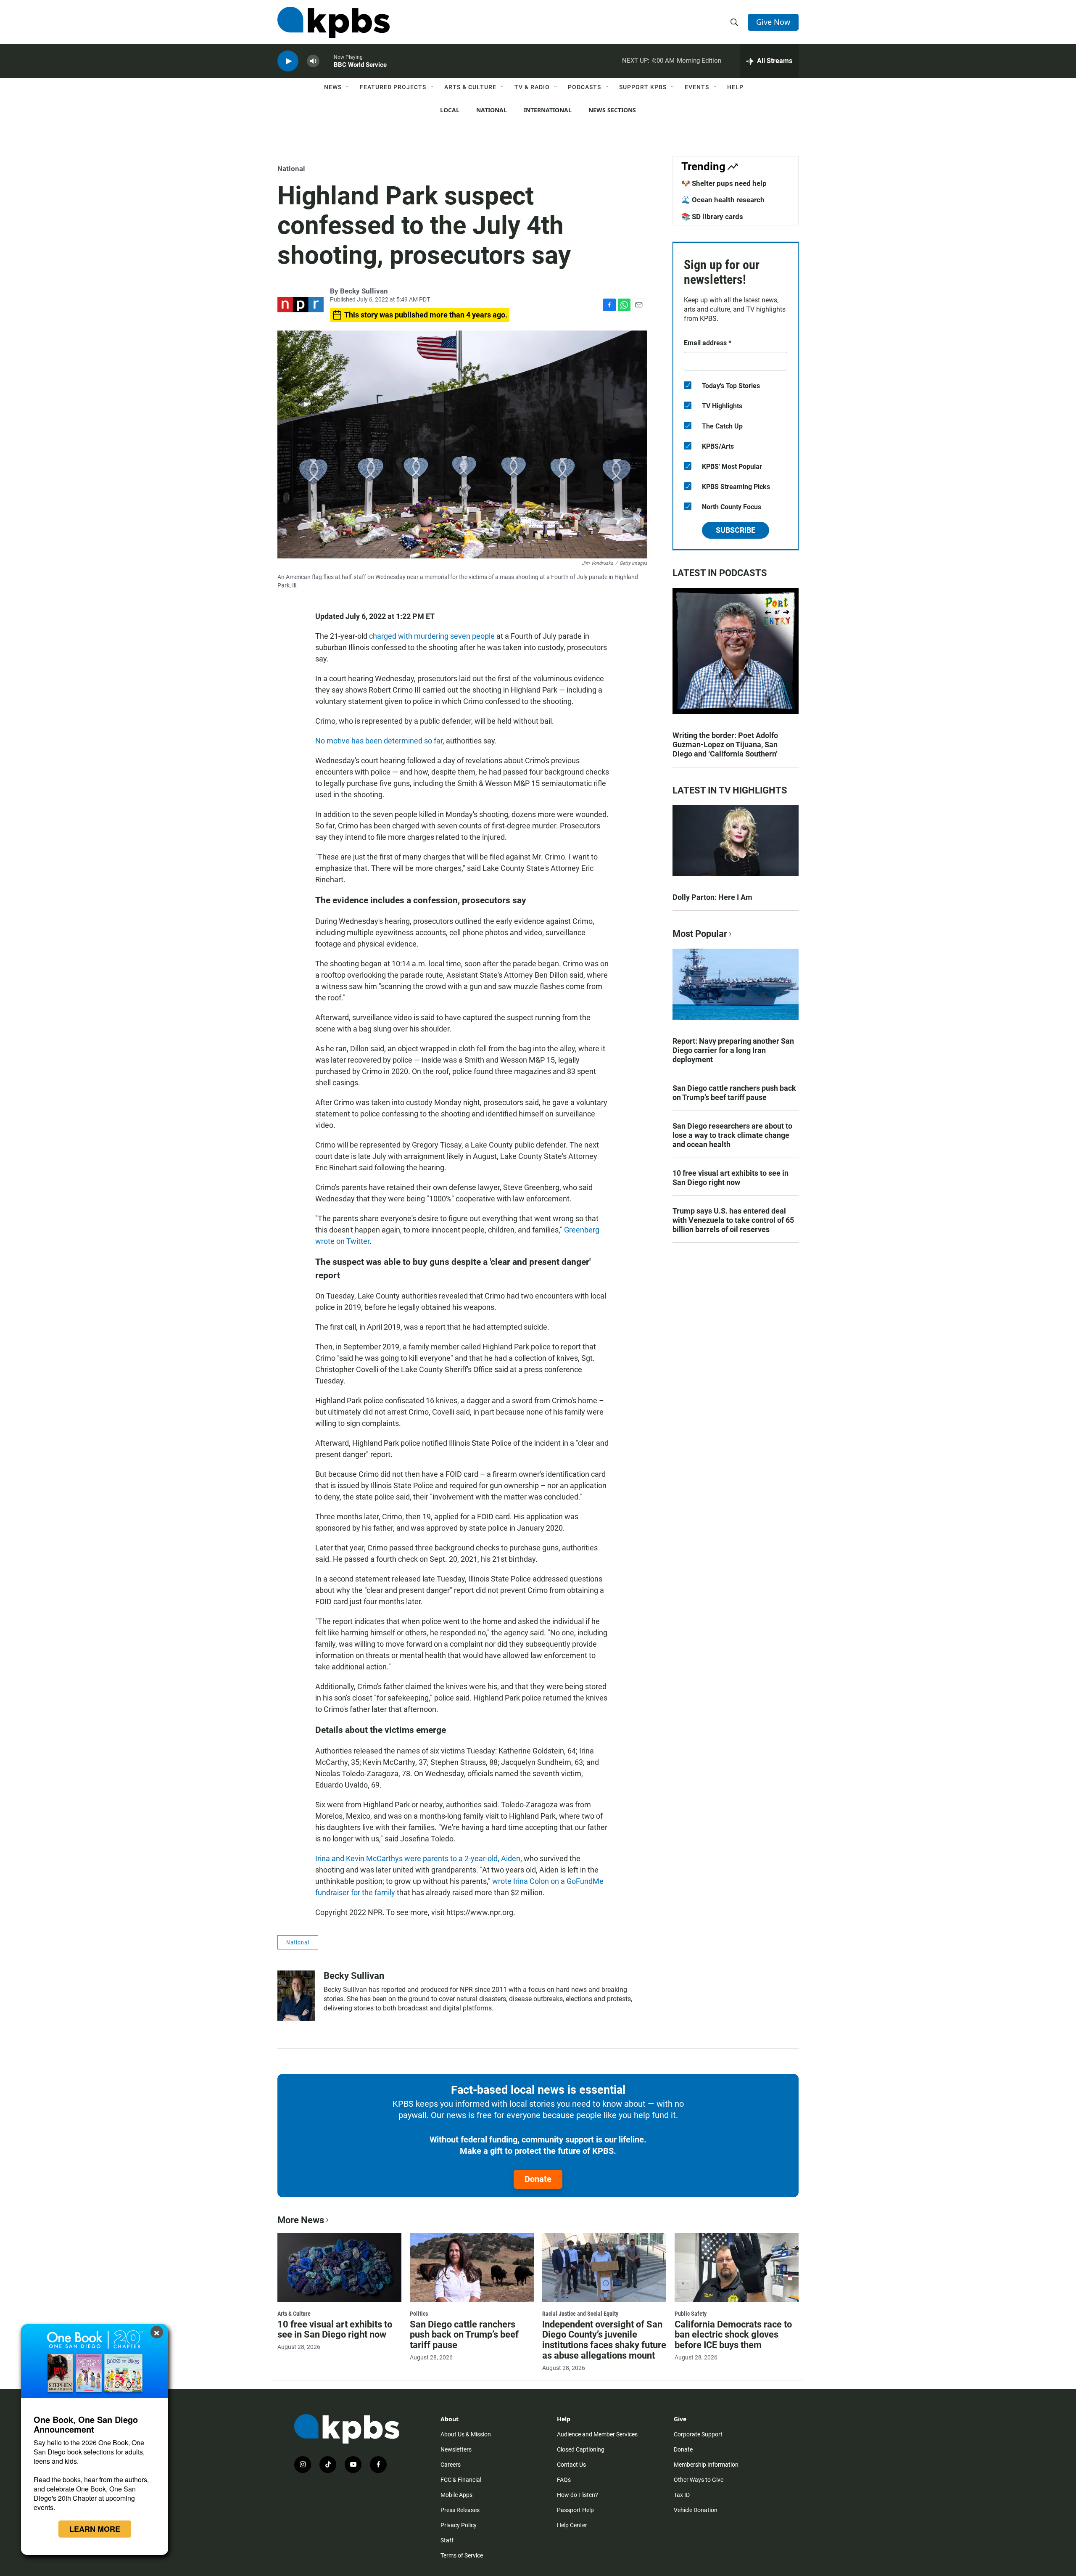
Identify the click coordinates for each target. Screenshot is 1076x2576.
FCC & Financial (461, 2480)
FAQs (564, 2480)
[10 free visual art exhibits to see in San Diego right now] (339, 2267)
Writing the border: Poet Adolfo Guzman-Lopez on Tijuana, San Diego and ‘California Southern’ (725, 745)
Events (697, 87)
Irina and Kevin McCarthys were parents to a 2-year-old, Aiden (418, 1858)
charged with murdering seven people (432, 636)
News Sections (612, 110)
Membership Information (706, 2465)
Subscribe (736, 530)
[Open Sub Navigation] (348, 87)
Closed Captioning (581, 2449)
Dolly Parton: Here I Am (712, 897)
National (492, 110)
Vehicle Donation (696, 2510)
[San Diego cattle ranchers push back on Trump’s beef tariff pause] (472, 2267)
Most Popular (700, 934)
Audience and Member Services (597, 2434)
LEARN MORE (95, 2529)
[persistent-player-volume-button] (313, 61)
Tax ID (682, 2495)
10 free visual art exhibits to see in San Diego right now (731, 1178)
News (333, 87)
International (548, 110)
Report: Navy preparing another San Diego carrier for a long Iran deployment (733, 1050)
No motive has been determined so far (379, 741)
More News (301, 2220)
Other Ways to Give (699, 2480)
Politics (419, 2314)
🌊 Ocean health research (723, 200)
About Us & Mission (466, 2434)
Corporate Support (698, 2434)
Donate (538, 2179)
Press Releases (460, 2510)
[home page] (334, 22)
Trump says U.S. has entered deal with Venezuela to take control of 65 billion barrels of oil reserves (733, 1220)
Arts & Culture (470, 87)
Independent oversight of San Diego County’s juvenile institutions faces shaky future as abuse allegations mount (604, 2340)
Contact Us (571, 2465)
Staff (447, 2540)
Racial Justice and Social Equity (580, 2314)
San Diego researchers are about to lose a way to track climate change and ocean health (732, 1135)
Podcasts (584, 87)
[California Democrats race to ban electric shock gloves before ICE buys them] (737, 2267)
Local (450, 110)
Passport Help (575, 2510)
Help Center (572, 2525)
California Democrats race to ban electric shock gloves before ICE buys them (733, 2335)
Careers (451, 2465)
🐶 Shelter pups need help (724, 183)
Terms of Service (462, 2555)
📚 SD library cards (712, 217)
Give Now (773, 22)
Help (735, 87)
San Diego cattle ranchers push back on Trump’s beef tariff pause (734, 1093)
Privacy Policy (459, 2525)
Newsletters (456, 2449)
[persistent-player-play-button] (288, 61)
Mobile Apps (456, 2495)
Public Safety (691, 2314)
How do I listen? (578, 2495)
